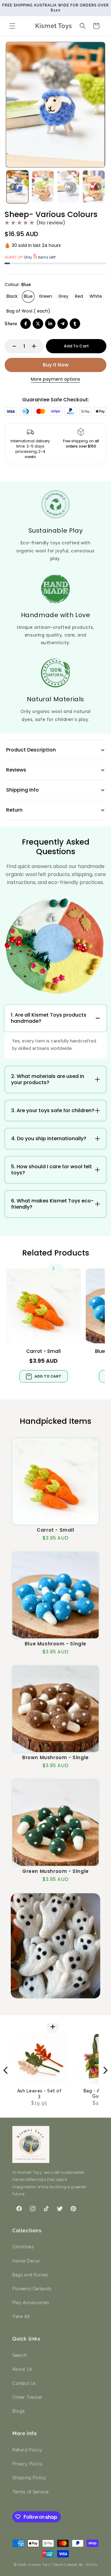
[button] (12, 26)
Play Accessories (31, 2303)
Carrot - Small (43, 1351)
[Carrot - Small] (44, 1306)
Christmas (23, 2247)
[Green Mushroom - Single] (55, 1823)
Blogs (19, 2411)
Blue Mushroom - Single (55, 1644)
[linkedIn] (50, 324)
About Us (22, 2369)
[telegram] (63, 324)
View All (21, 2316)
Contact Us (24, 2383)
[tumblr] (75, 324)
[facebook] (26, 324)
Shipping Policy (29, 2478)
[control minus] (11, 346)
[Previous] (6, 2070)
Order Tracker (27, 2397)
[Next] (105, 2070)
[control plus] (37, 346)
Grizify (92, 2565)
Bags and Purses (30, 2275)
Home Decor (26, 2261)
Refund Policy (27, 2450)
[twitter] (38, 324)
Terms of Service (31, 2492)
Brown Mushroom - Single (55, 1757)
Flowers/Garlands (32, 2289)
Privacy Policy (27, 2464)
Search (20, 2355)
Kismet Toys (39, 2565)
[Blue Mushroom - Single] (55, 1595)
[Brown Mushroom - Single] (55, 1709)
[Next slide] (98, 187)
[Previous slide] (13, 187)
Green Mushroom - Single (55, 1871)
